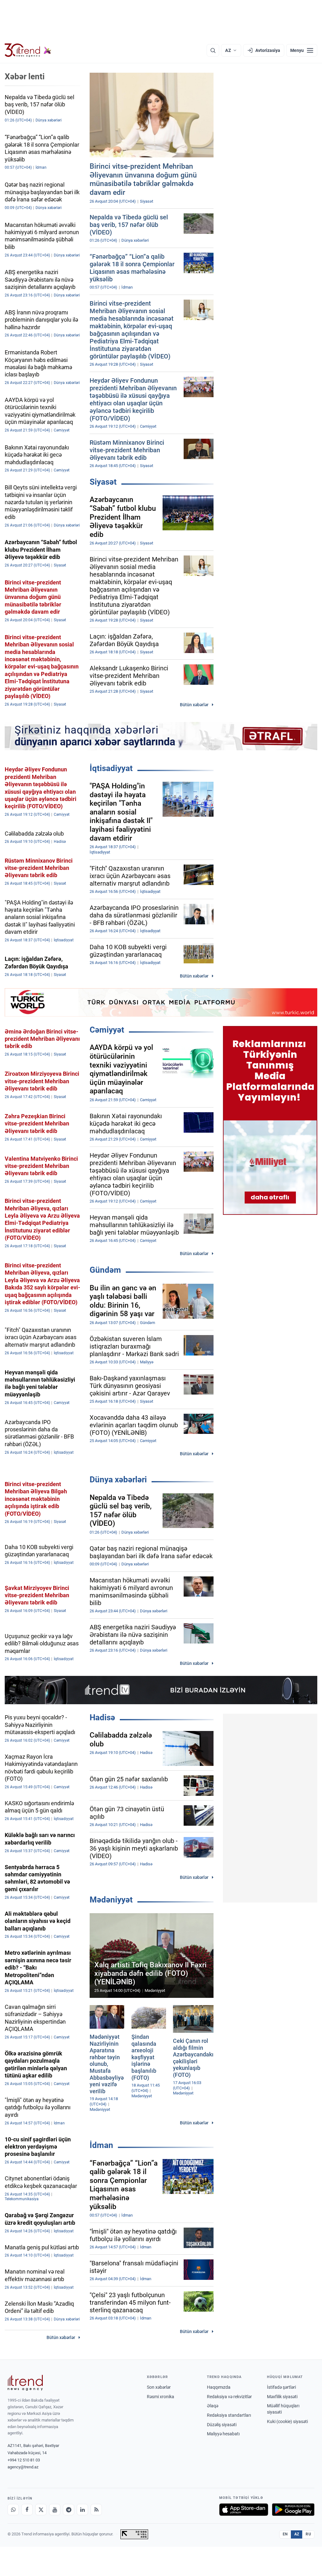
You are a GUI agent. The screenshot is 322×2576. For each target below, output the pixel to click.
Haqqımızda (219, 2387)
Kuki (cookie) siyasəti (287, 2421)
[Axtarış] (213, 50)
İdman (101, 2145)
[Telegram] (69, 2510)
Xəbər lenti (25, 76)
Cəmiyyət (107, 1030)
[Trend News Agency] (25, 2383)
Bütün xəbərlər (194, 705)
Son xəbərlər (159, 2387)
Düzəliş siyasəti (222, 2425)
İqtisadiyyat (111, 768)
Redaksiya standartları (229, 2415)
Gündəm (105, 1270)
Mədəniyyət (111, 1900)
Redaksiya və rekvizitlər (229, 2397)
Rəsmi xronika (161, 2397)
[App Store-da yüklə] (244, 2510)
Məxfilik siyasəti (282, 2397)
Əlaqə (213, 2406)
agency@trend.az (23, 2467)
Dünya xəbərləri (118, 1480)
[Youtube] (55, 2510)
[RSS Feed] (96, 2510)
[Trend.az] (28, 50)
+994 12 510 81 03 (24, 2460)
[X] (41, 2510)
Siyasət (103, 482)
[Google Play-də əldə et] (293, 2510)
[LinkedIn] (82, 2510)
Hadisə (102, 1717)
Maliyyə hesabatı (223, 2434)
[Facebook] (27, 2510)
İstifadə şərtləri (281, 2387)
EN (285, 2534)
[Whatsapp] (13, 2510)
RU (308, 2534)
